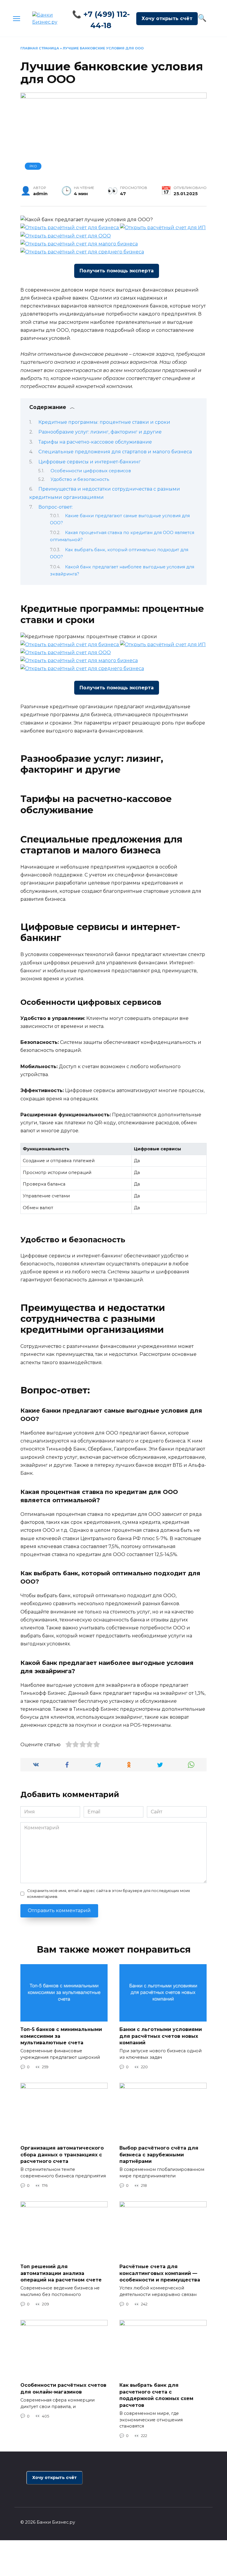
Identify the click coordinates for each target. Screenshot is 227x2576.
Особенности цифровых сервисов (91, 471)
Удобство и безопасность (80, 479)
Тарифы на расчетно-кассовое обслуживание (95, 442)
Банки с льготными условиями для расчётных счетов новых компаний (161, 2036)
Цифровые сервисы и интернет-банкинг (90, 462)
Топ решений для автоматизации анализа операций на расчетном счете (61, 2273)
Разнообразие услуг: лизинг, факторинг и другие (100, 432)
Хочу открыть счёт (167, 18)
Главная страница (40, 48)
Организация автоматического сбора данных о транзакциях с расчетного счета (62, 2155)
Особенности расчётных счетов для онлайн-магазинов (63, 2388)
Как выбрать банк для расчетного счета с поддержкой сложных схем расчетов (156, 2395)
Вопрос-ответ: (56, 507)
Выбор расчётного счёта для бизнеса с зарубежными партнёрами (159, 2155)
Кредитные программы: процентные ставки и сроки (104, 422)
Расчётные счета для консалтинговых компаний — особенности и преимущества (160, 2273)
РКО (33, 166)
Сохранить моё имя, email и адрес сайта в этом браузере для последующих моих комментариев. (109, 1893)
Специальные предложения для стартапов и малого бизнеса (115, 452)
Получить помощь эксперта (117, 271)
